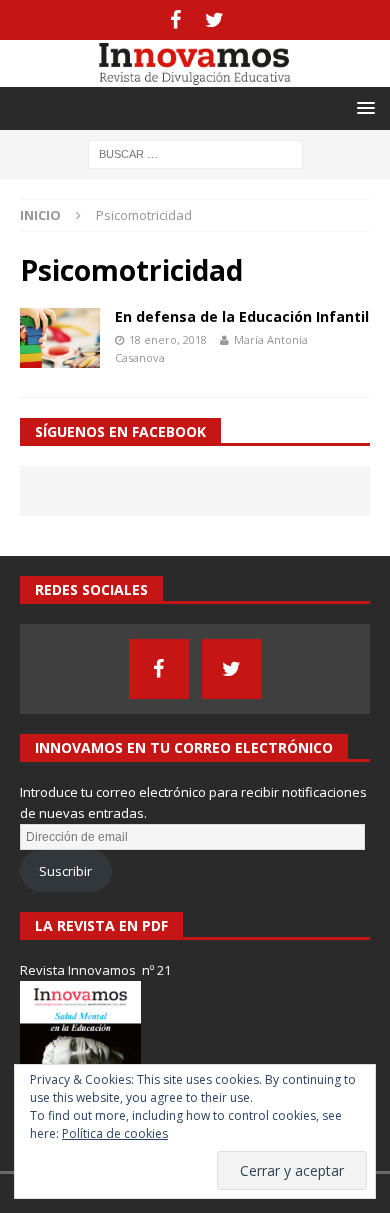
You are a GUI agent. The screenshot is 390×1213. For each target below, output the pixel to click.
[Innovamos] (195, 75)
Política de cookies (115, 1133)
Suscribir (65, 871)
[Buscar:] (195, 152)
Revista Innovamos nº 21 (95, 970)
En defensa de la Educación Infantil (242, 316)
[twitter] (214, 20)
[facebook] (175, 20)
